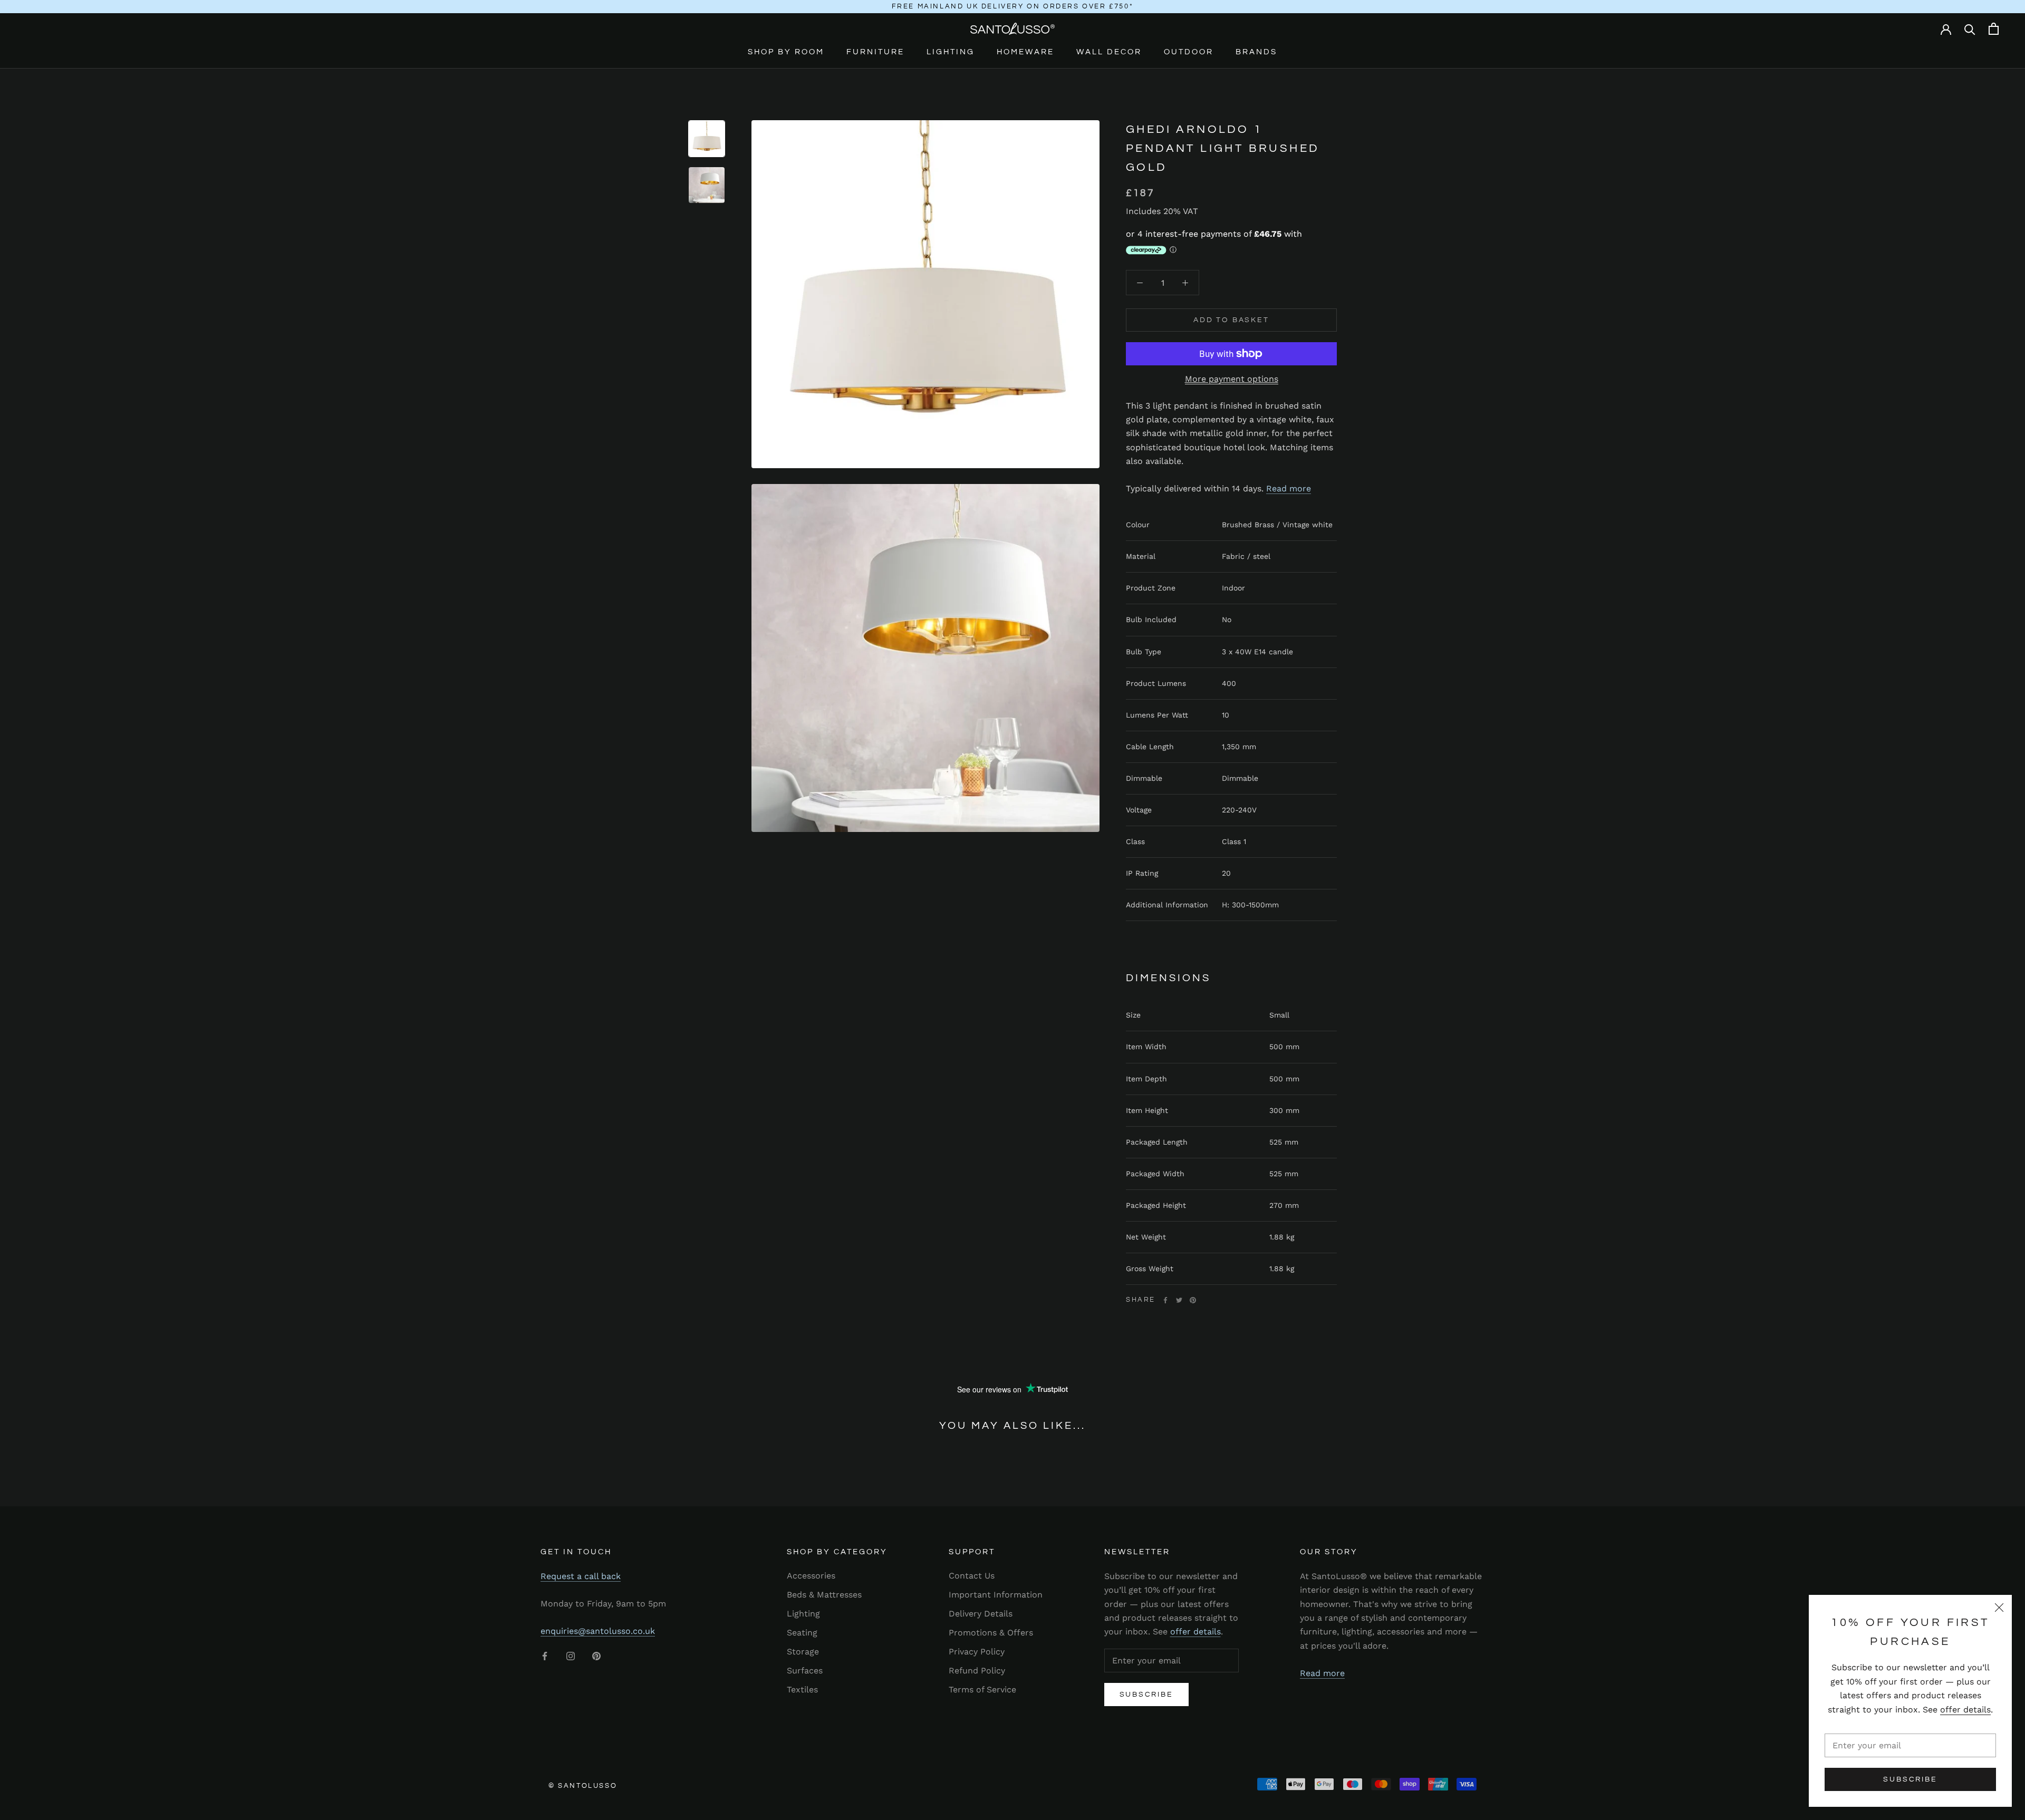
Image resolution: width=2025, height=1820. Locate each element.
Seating (802, 1633)
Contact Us (972, 1576)
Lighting (951, 52)
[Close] (1999, 1608)
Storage (803, 1652)
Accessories (811, 1576)
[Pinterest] (1193, 1300)
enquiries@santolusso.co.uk (598, 1631)
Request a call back (581, 1576)
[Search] (1970, 29)
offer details (1965, 1710)
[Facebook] (1165, 1300)
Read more (1289, 488)
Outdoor (1189, 52)
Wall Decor (1109, 52)
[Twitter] (1179, 1300)
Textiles (802, 1690)
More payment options (1232, 379)
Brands (1256, 52)
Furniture (875, 52)
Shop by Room (786, 52)
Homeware (1025, 52)
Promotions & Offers (991, 1633)
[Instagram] (571, 1656)
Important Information (996, 1595)
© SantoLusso (583, 1786)
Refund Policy (977, 1671)
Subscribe (1910, 1779)
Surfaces (805, 1671)
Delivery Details (981, 1614)
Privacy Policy (977, 1652)
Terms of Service (982, 1690)
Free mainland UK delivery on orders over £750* (1013, 6)
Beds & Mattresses (824, 1595)
